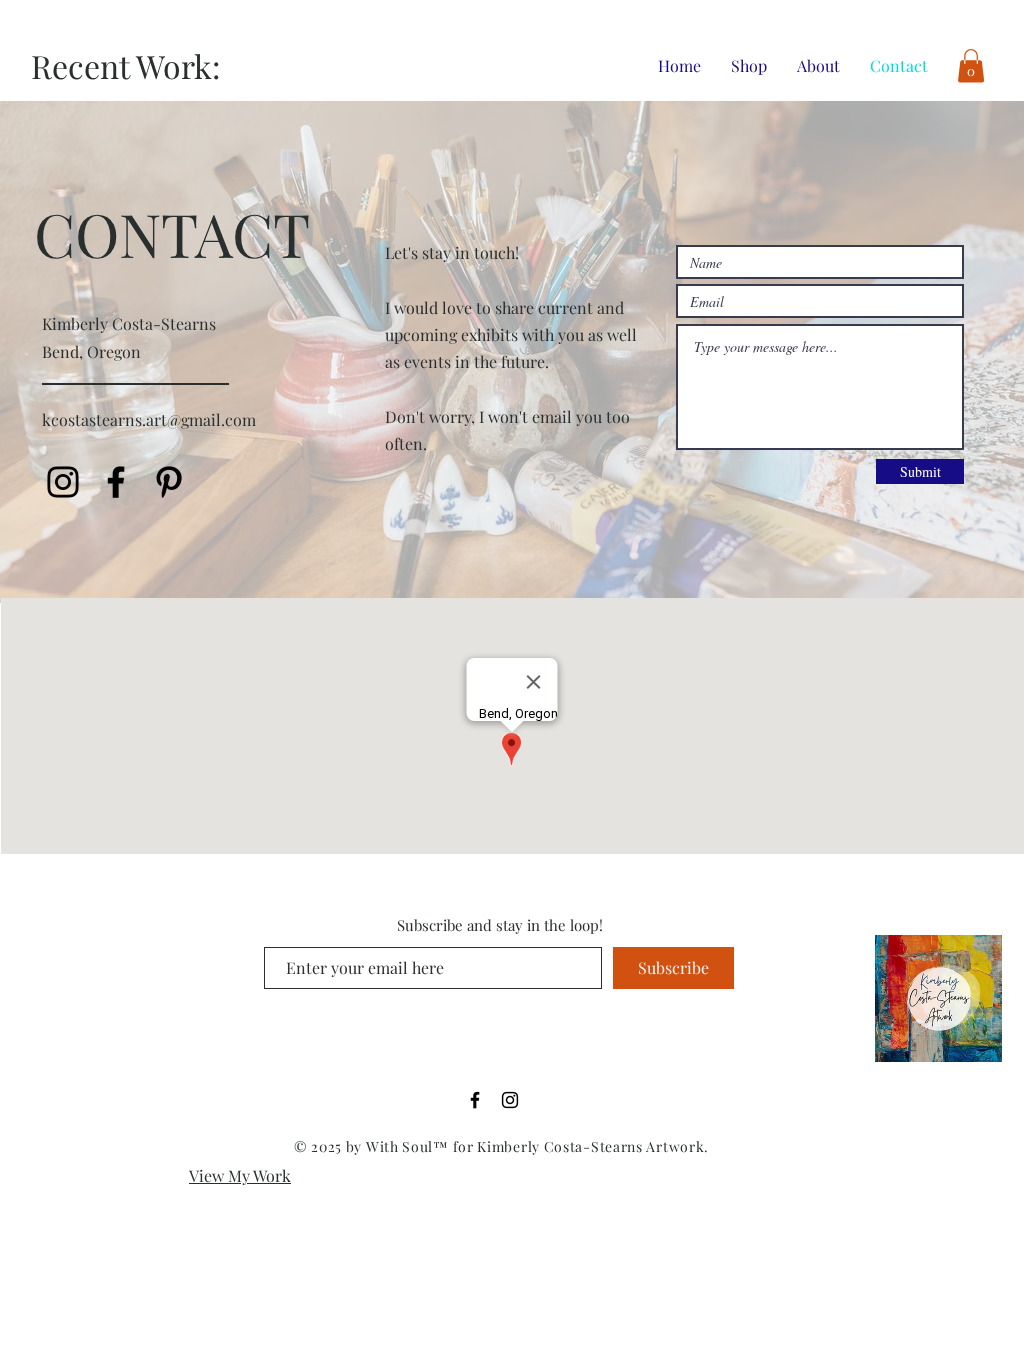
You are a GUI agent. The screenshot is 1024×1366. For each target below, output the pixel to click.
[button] (971, 65)
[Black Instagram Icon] (63, 482)
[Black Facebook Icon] (475, 1100)
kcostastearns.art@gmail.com (149, 419)
